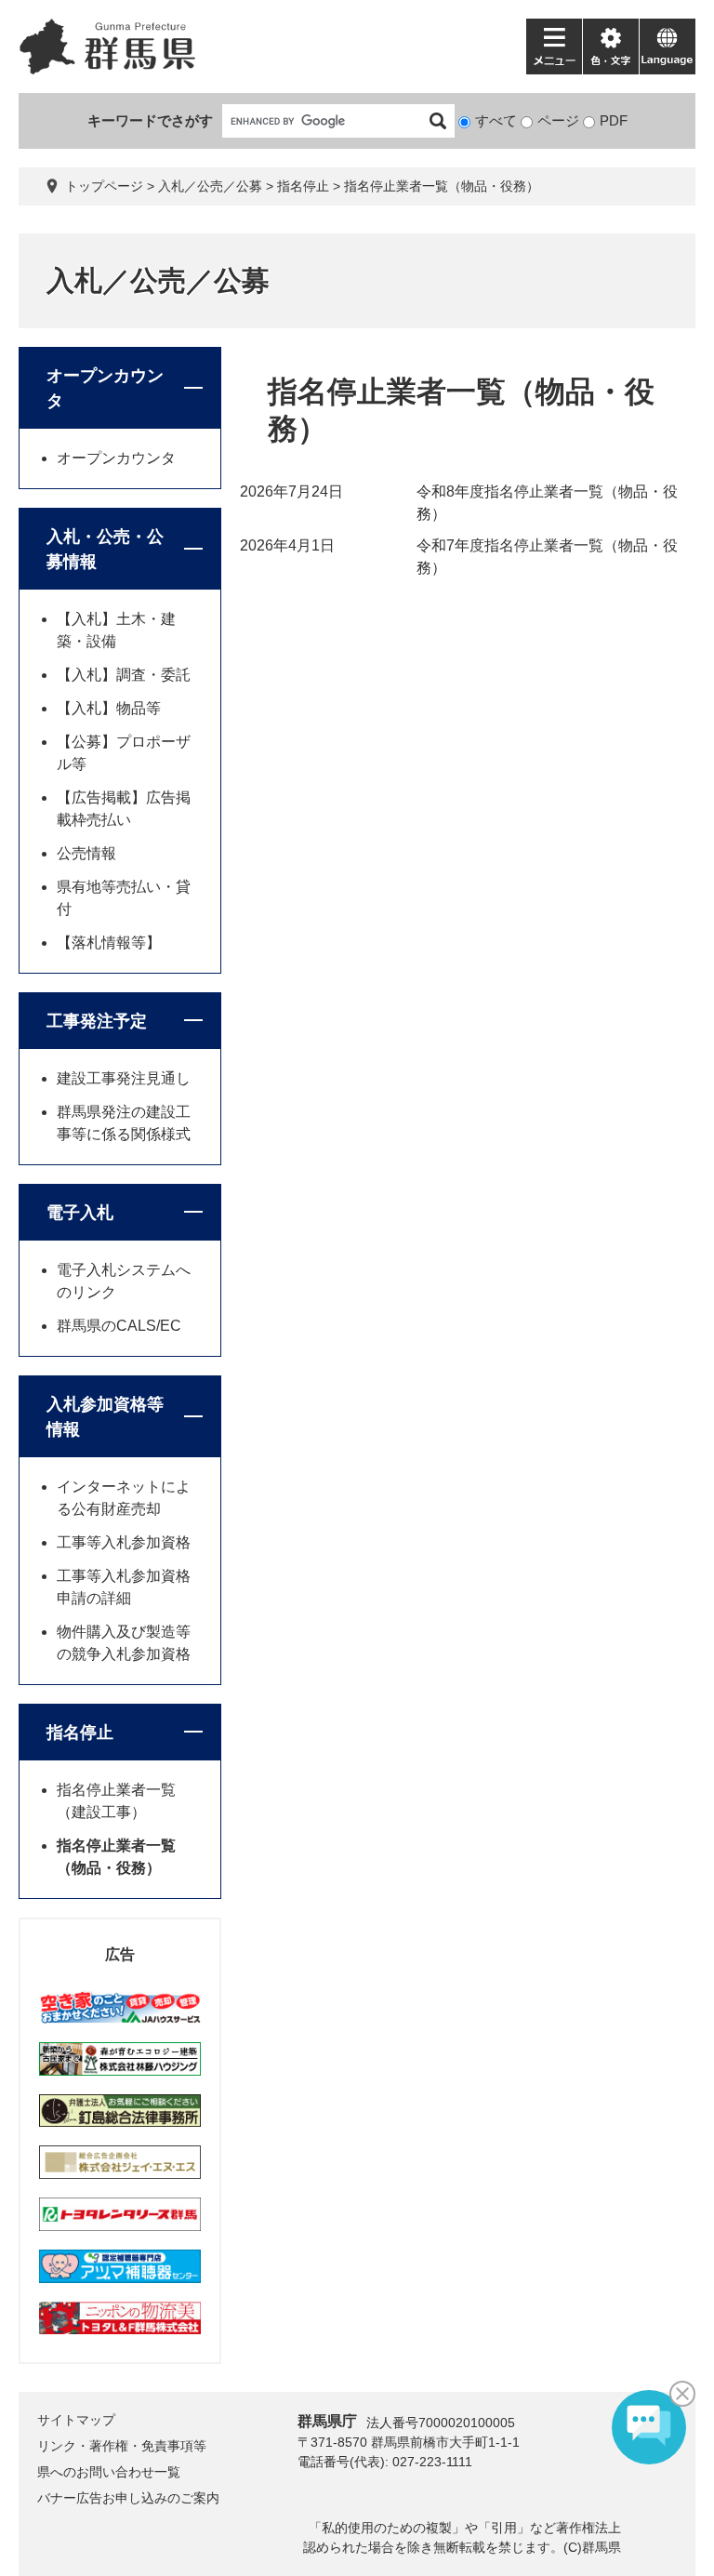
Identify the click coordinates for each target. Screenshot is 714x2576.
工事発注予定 (97, 1021)
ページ (558, 120)
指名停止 (303, 186)
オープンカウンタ (105, 388)
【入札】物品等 (109, 708)
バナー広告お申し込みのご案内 (128, 2498)
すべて (496, 120)
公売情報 (86, 853)
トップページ (104, 186)
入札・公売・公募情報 (105, 549)
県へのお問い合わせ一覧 (109, 2472)
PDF (614, 120)
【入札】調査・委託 (124, 675)
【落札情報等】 (109, 943)
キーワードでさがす (150, 120)
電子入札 (80, 1213)
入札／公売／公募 (210, 186)
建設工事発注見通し (124, 1078)
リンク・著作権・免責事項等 (122, 2446)
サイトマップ (76, 2420)
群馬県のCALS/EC (119, 1326)
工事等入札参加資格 (124, 1542)
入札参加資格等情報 (105, 1417)
